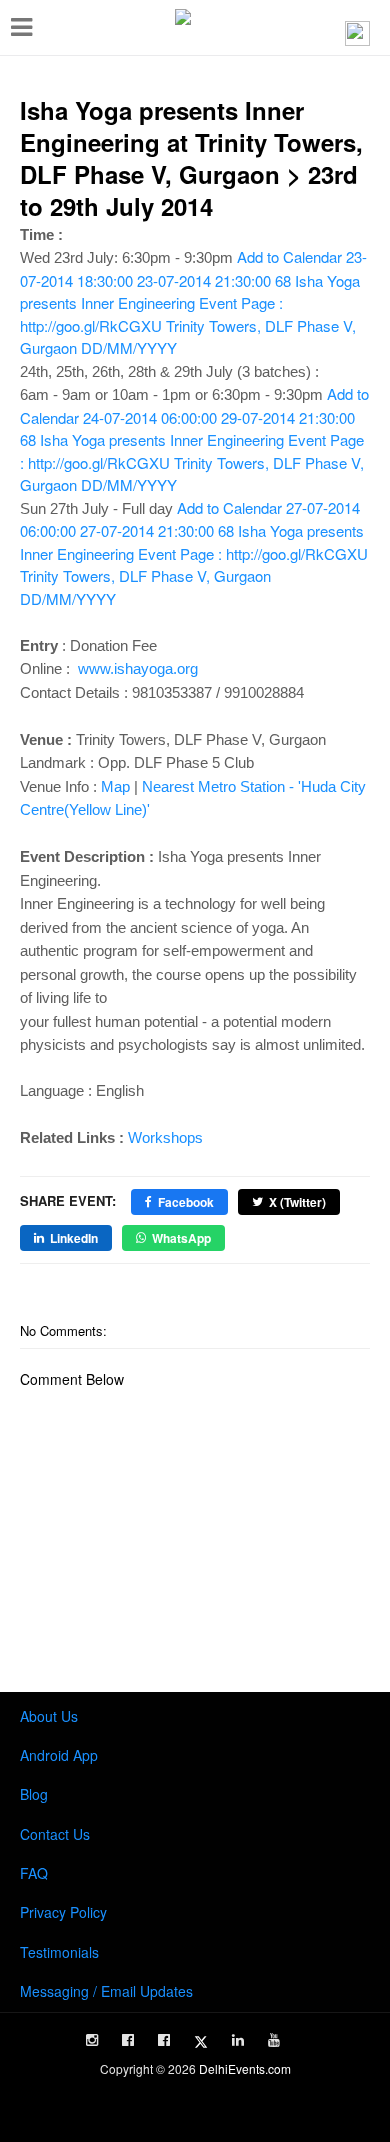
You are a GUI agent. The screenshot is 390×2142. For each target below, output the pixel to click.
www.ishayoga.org (138, 668)
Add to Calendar (193, 302)
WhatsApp (181, 1238)
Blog (34, 1794)
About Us (49, 1716)
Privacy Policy (63, 1912)
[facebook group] (164, 2040)
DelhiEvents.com (245, 2068)
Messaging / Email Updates (106, 1991)
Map (115, 786)
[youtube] (274, 2040)
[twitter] (201, 2042)
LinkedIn (74, 1238)
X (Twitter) (297, 1202)
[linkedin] (238, 2040)
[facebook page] (128, 2040)
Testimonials (59, 1952)
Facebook (186, 1202)
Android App (59, 1755)
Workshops (165, 1137)
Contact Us (55, 1834)
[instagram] (92, 2040)
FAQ (34, 1873)
